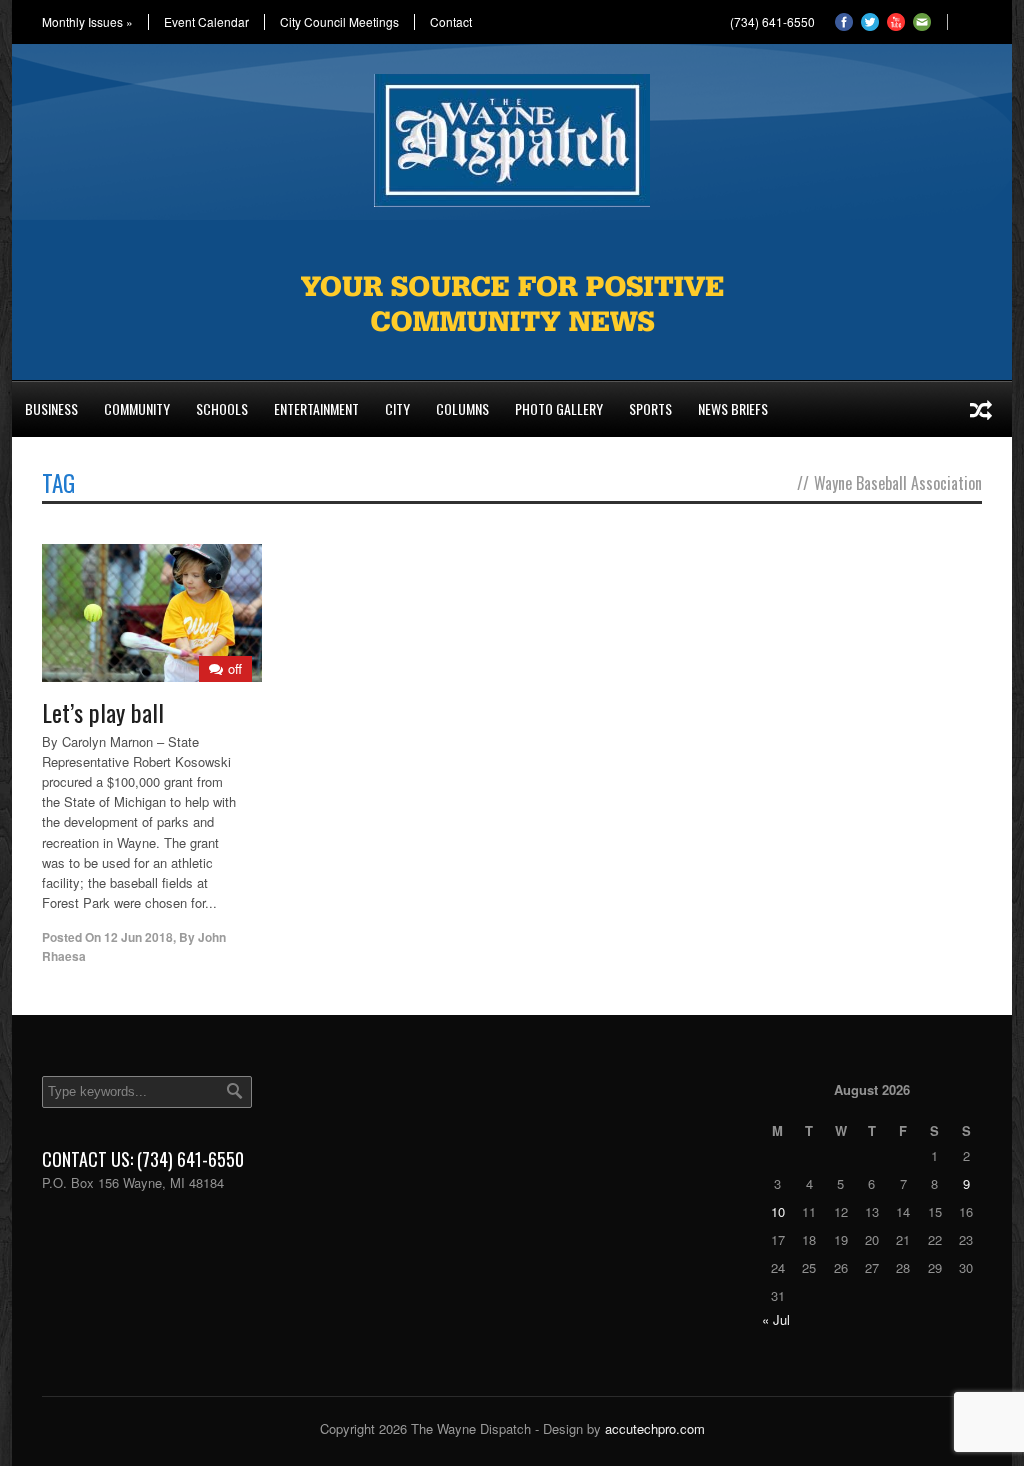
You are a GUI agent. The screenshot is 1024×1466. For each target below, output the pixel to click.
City (397, 408)
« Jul (776, 1319)
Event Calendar (206, 22)
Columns (462, 408)
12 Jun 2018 (138, 937)
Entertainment (316, 408)
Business (51, 408)
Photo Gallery (559, 408)
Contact (451, 22)
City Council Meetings (339, 22)
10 (778, 1211)
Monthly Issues (87, 22)
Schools (222, 408)
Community (137, 408)
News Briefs (733, 408)
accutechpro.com (655, 1428)
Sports (650, 408)
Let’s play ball (103, 712)
